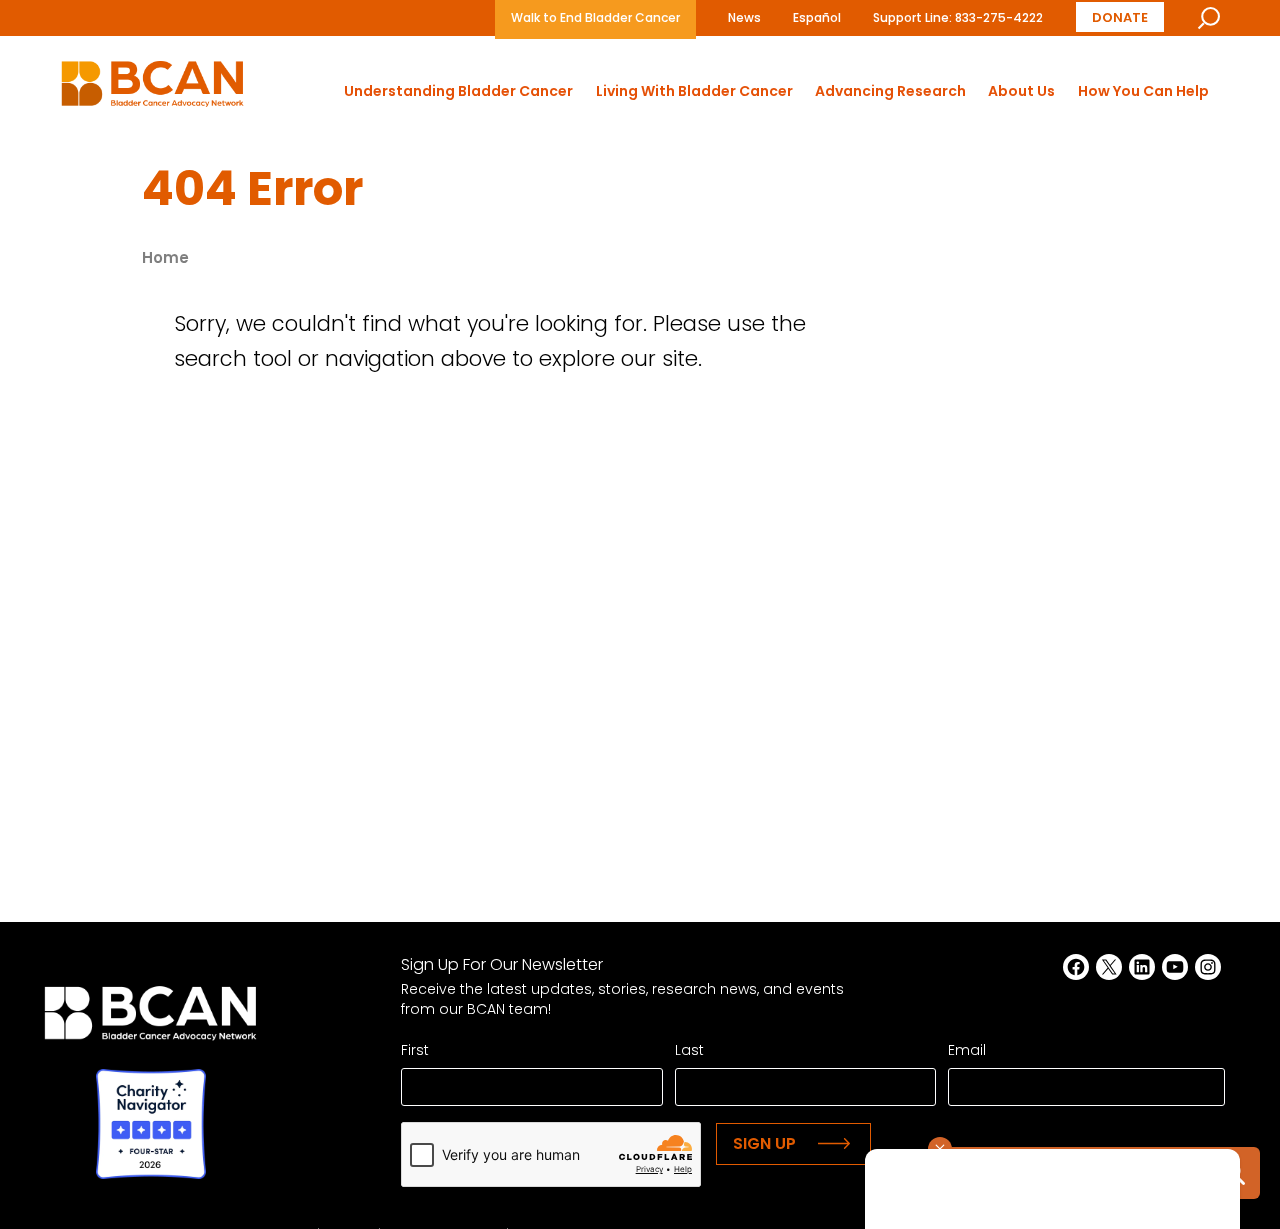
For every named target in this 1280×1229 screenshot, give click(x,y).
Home (165, 257)
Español (817, 17)
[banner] (152, 89)
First (415, 1050)
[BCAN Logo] (150, 1018)
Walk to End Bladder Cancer (595, 17)
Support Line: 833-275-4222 (958, 17)
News (744, 17)
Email (967, 1050)
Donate (1120, 17)
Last (689, 1050)
